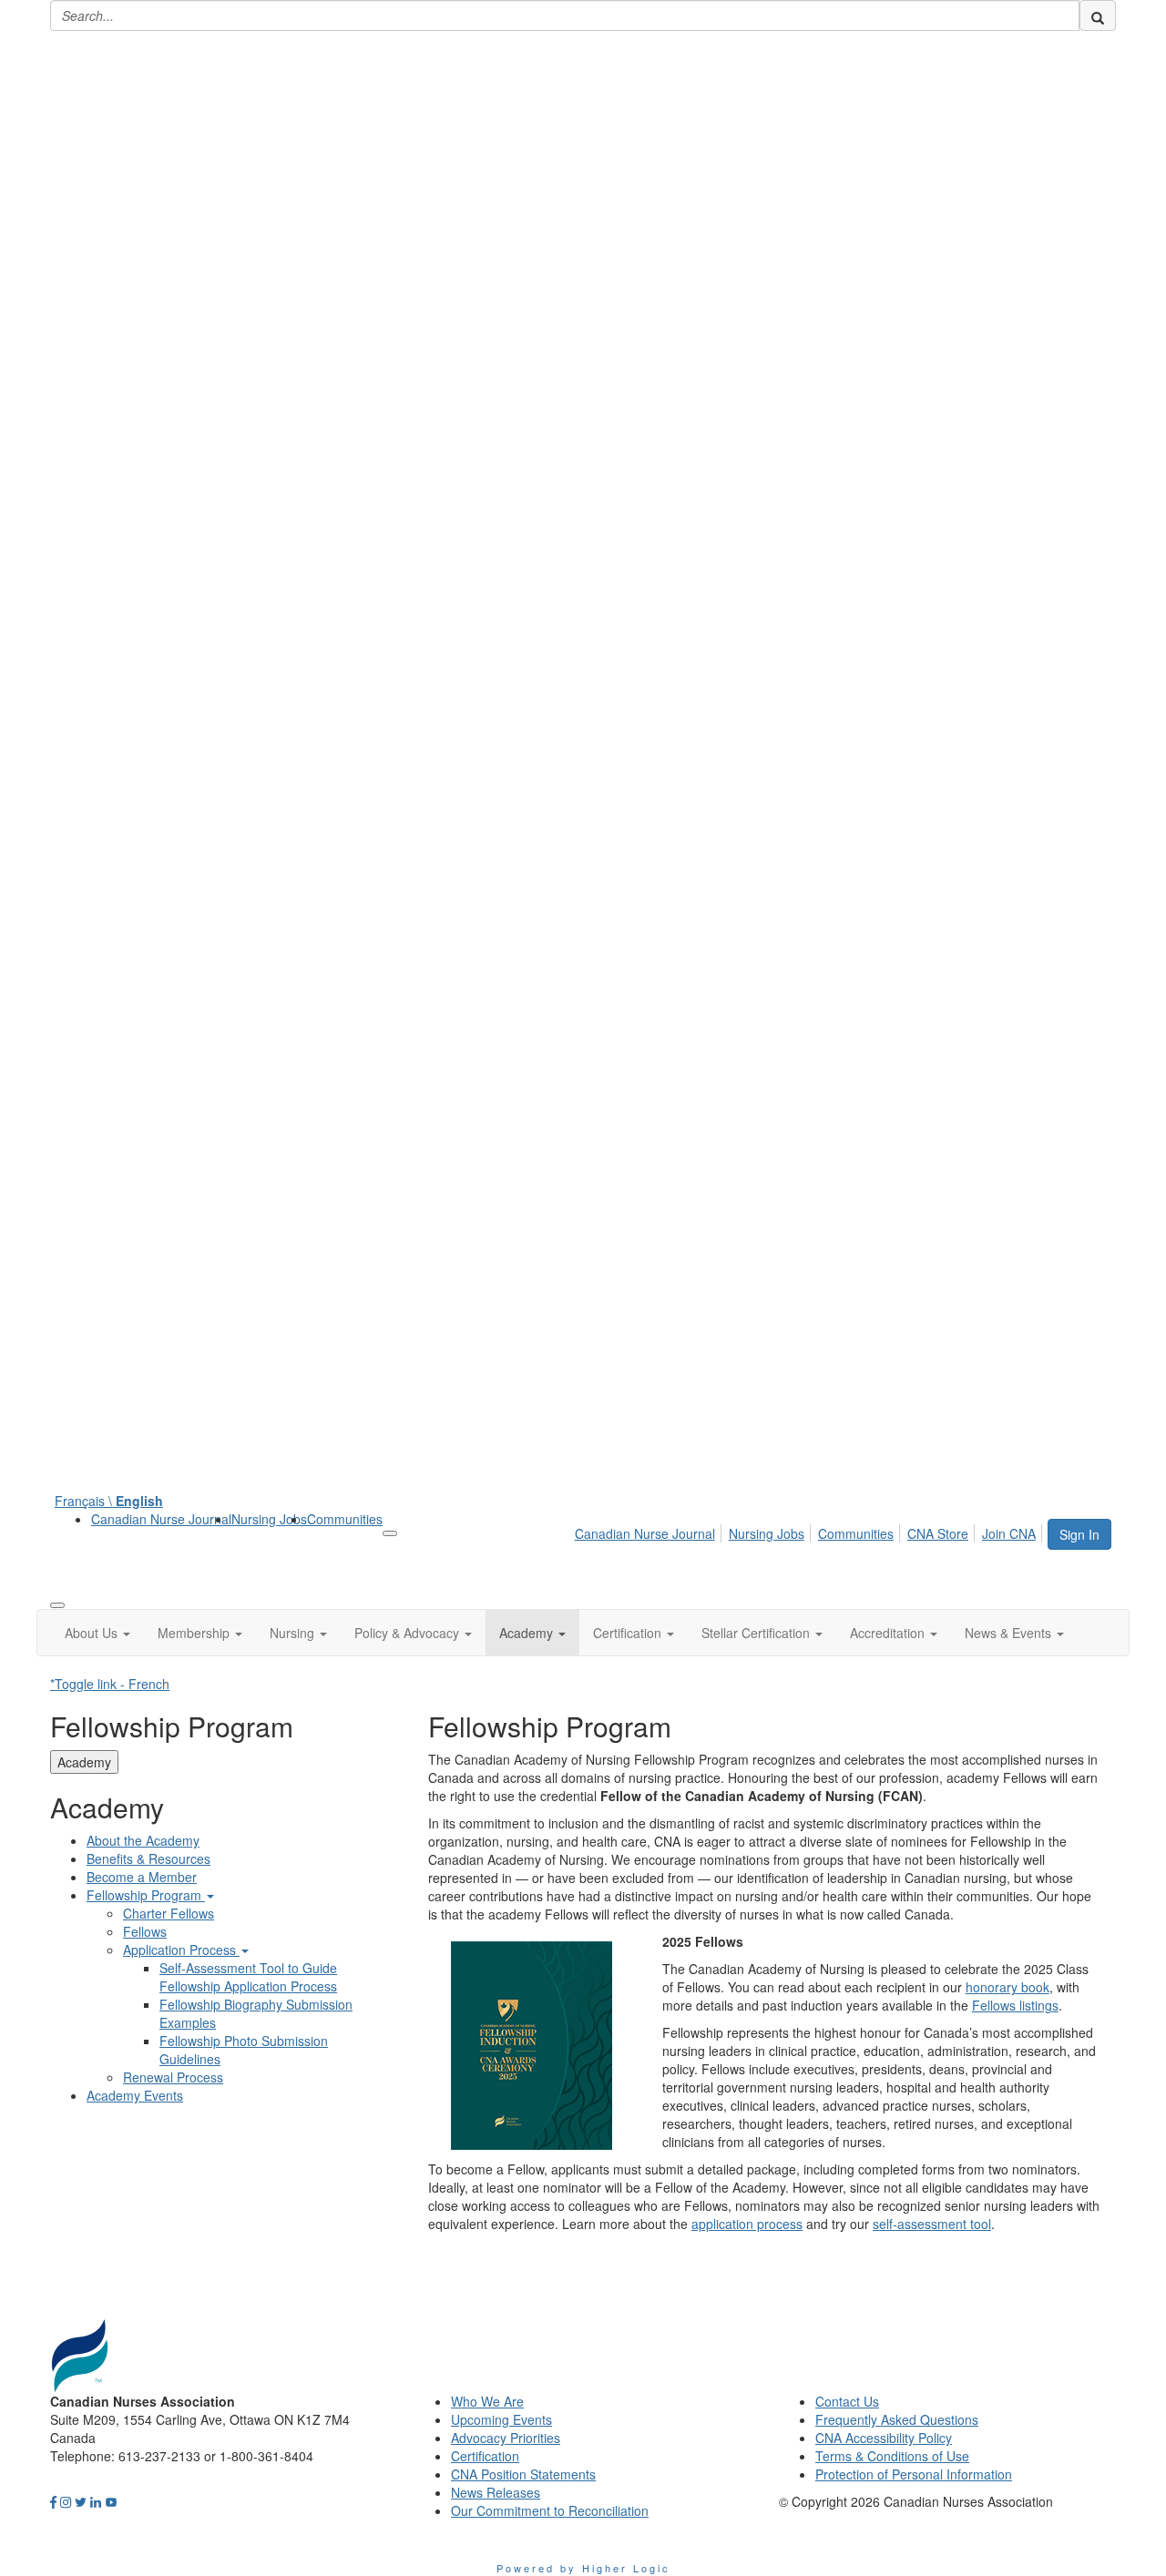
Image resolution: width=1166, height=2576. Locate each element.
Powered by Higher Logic (583, 2568)
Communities (345, 1519)
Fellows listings (1015, 2005)
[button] (97, 1633)
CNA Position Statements (523, 2474)
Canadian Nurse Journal (161, 1519)
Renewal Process (173, 2077)
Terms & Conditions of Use (892, 2456)
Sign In (1079, 1534)
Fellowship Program (146, 1895)
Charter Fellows (169, 1913)
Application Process (181, 1950)
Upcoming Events (501, 2419)
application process (747, 2224)
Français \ (109, 1501)
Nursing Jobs (269, 1519)
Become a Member (142, 1877)
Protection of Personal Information (914, 2474)
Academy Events (135, 2095)
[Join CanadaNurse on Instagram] (66, 2501)
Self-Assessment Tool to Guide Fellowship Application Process (248, 1977)
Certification (485, 2456)
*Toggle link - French (110, 1684)
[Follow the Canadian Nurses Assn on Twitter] (81, 2501)
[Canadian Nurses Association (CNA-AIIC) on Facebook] (53, 2501)
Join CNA (1009, 1533)
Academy (84, 1762)
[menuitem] (161, 1519)
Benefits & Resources (148, 1858)
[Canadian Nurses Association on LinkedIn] (96, 2501)
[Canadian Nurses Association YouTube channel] (111, 2501)
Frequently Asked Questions (897, 2419)
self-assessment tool (932, 2224)
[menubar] (810, 1531)
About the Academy (143, 1840)
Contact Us (847, 2401)
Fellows (145, 1931)
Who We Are (487, 2401)
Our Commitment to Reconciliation (550, 2510)
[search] (1098, 15)
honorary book (1007, 1987)
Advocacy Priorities (506, 2438)
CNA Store (938, 1533)
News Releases (496, 2492)
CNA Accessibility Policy (884, 2438)
